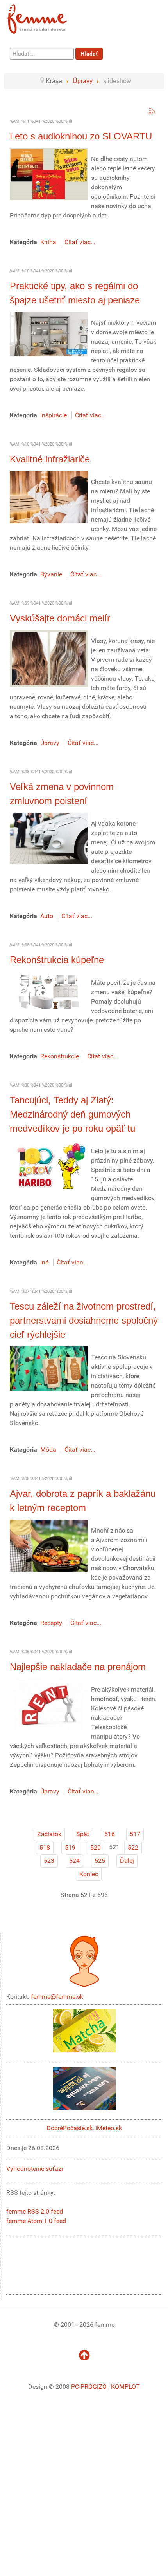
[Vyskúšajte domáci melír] (49, 658)
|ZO (103, 2387)
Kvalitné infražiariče (50, 459)
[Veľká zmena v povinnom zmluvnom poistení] (49, 838)
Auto (47, 916)
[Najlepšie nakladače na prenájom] (49, 1704)
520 (96, 1847)
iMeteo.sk (109, 2128)
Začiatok (49, 1834)
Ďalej (127, 1861)
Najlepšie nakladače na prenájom (78, 1667)
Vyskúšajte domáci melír (60, 618)
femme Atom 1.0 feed (36, 2221)
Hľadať (89, 54)
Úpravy (50, 743)
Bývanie (51, 574)
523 (49, 1861)
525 (100, 1861)
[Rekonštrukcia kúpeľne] (49, 991)
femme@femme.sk (57, 1997)
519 (70, 1847)
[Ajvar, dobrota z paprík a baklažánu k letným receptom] (49, 1545)
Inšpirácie (54, 415)
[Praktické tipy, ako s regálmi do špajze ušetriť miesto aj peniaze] (49, 334)
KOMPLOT (125, 2387)
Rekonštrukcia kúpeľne (57, 960)
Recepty (51, 1623)
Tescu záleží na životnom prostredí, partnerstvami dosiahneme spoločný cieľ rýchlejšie (84, 1320)
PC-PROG (84, 2387)
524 (74, 1861)
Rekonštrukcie (60, 1056)
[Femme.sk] (46, 17)
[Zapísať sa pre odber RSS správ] (152, 111)
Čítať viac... (80, 242)
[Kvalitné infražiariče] (49, 497)
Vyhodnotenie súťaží (35, 2169)
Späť (83, 1834)
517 (135, 1834)
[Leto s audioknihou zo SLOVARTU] (49, 174)
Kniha (48, 242)
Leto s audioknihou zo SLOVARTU (81, 136)
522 (133, 1847)
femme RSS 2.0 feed (35, 2211)
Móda (48, 1450)
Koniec (89, 1874)
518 (45, 1847)
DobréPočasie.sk (70, 2128)
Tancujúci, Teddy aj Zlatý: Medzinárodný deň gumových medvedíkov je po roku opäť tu (72, 1114)
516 (110, 1834)
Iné (44, 1262)
